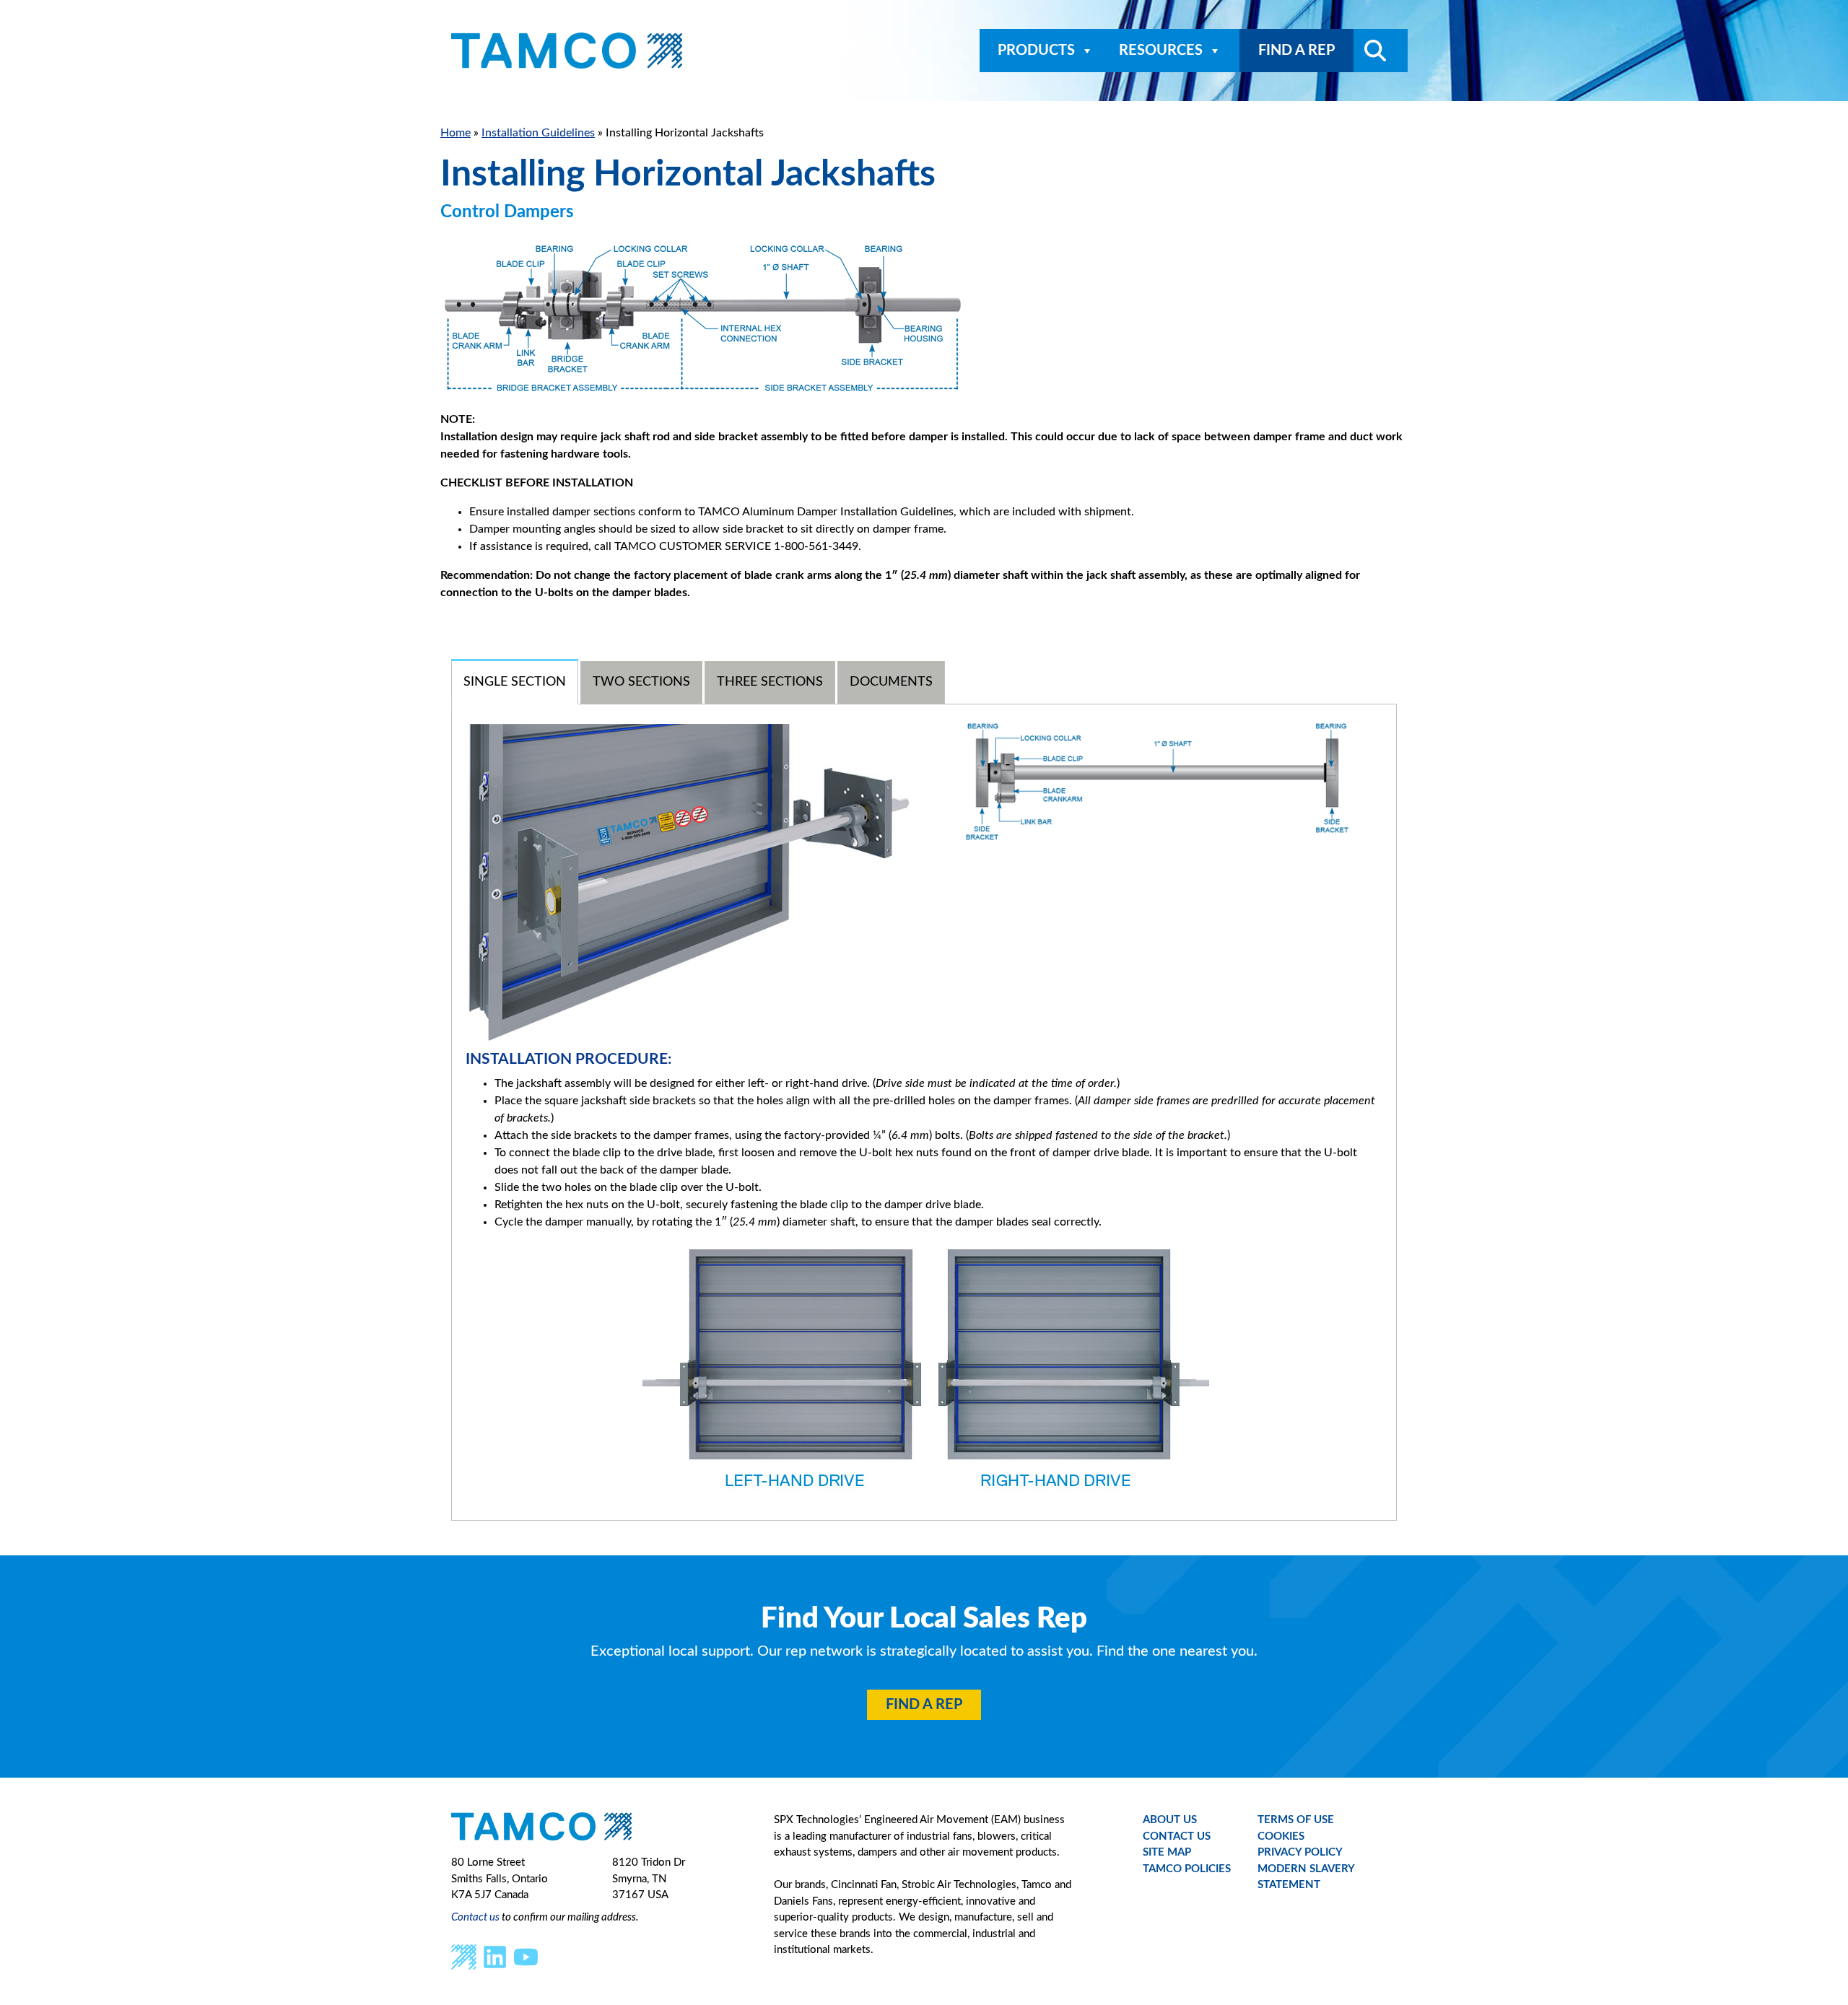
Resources (1161, 51)
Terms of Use (1296, 1820)
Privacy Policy (1300, 1852)
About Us (1170, 1820)
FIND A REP (1296, 51)
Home (456, 133)
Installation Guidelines (538, 133)
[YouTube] (526, 1956)
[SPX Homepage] (464, 1956)
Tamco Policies (1187, 1869)
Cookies (1281, 1836)
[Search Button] (1370, 51)
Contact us (475, 1917)
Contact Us (1177, 1836)
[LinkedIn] (495, 1956)
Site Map (1167, 1852)
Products (1036, 51)
